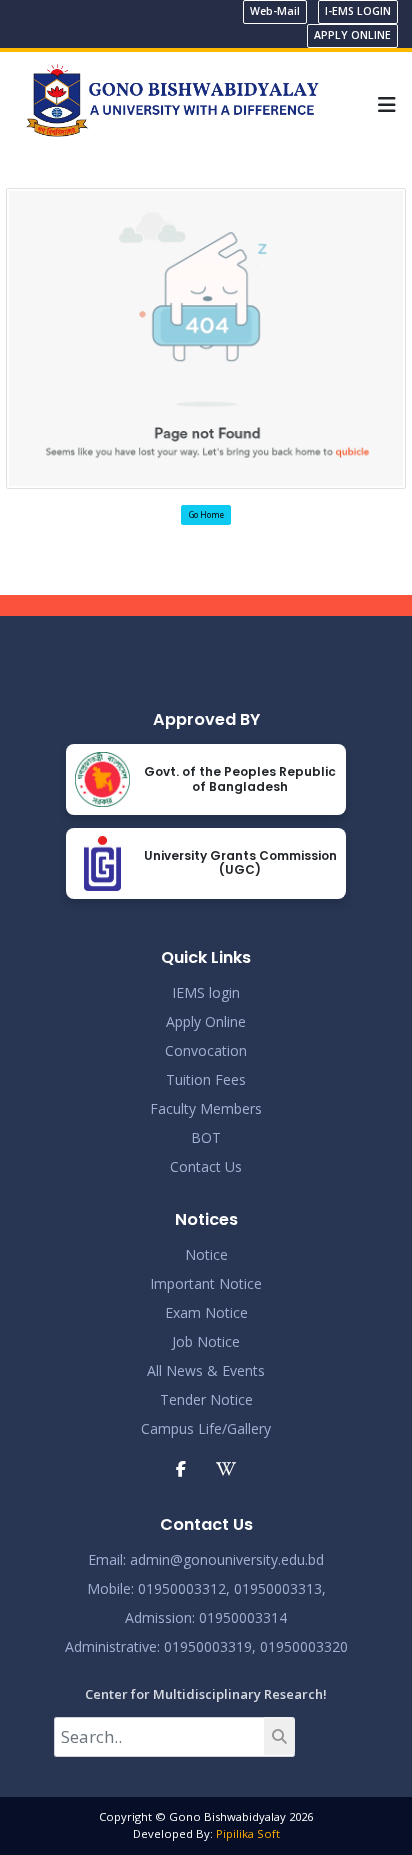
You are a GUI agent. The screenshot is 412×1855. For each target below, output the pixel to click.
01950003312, (184, 1588)
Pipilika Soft (248, 1833)
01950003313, (280, 1588)
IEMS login (206, 992)
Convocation (206, 1050)
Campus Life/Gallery (206, 1428)
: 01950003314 (239, 1617)
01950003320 (302, 1646)
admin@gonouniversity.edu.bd (227, 1559)
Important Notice (206, 1283)
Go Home (206, 514)
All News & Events (206, 1370)
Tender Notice (206, 1399)
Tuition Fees (206, 1079)
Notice (206, 1254)
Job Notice (206, 1341)
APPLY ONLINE (352, 35)
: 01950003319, (206, 1646)
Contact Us (206, 1166)
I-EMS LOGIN (358, 11)
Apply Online (206, 1021)
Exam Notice (206, 1312)
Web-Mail (275, 11)
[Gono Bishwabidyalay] (172, 103)
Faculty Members (206, 1108)
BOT (206, 1137)
